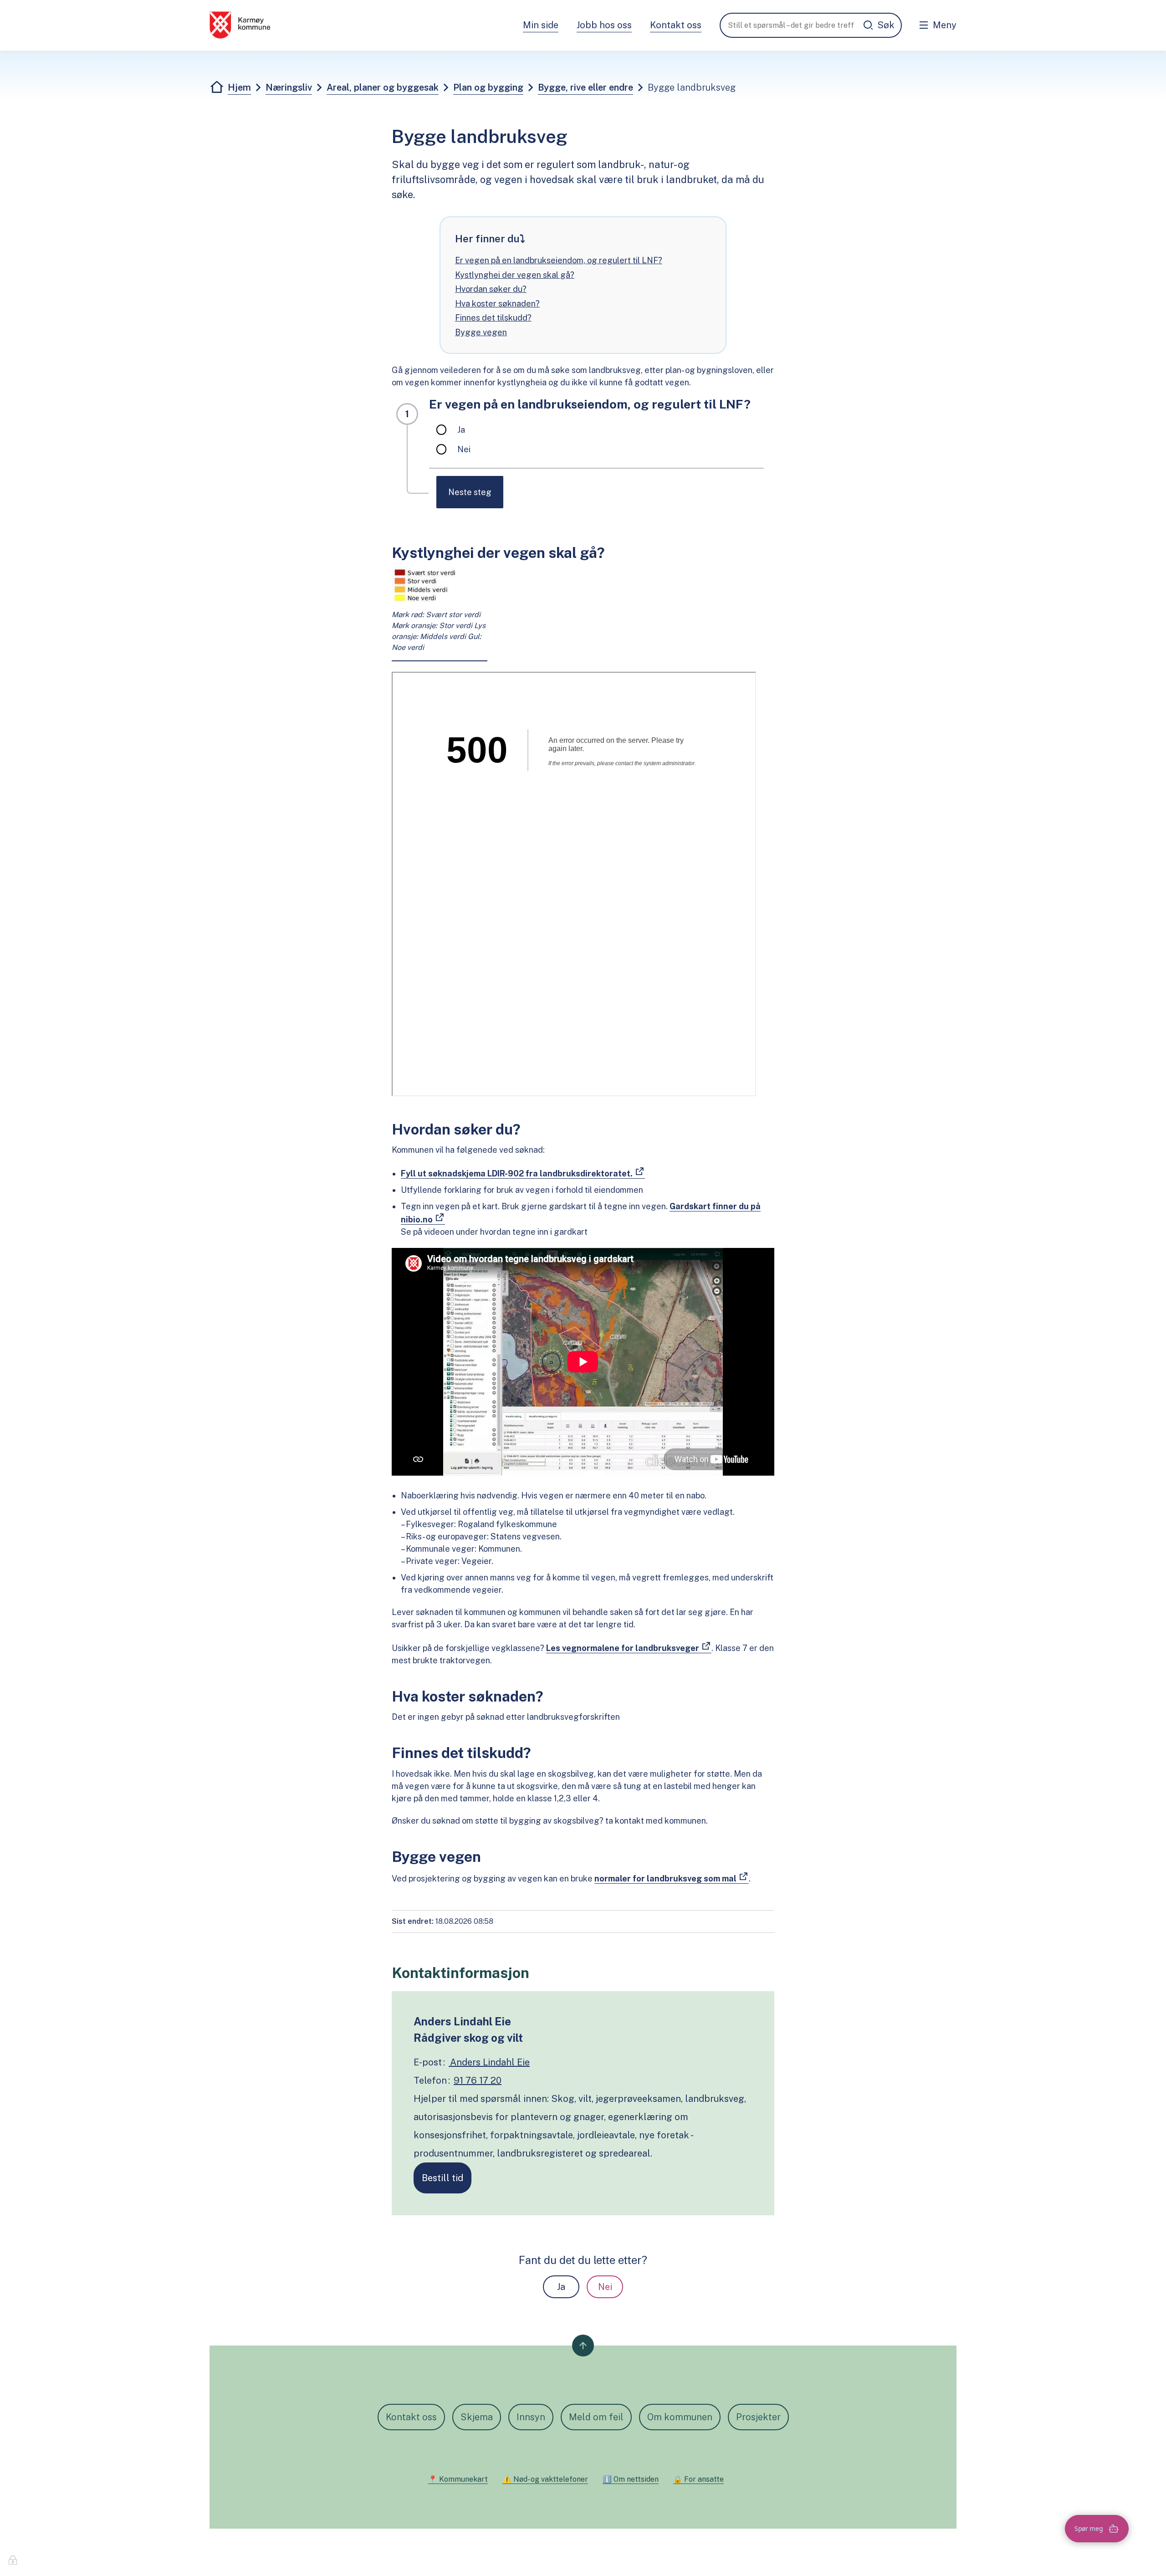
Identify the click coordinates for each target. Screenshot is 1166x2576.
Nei (605, 2287)
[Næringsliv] (240, 25)
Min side (541, 25)
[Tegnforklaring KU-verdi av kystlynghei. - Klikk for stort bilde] (440, 585)
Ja (561, 2287)
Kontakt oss (676, 25)
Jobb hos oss (604, 25)
